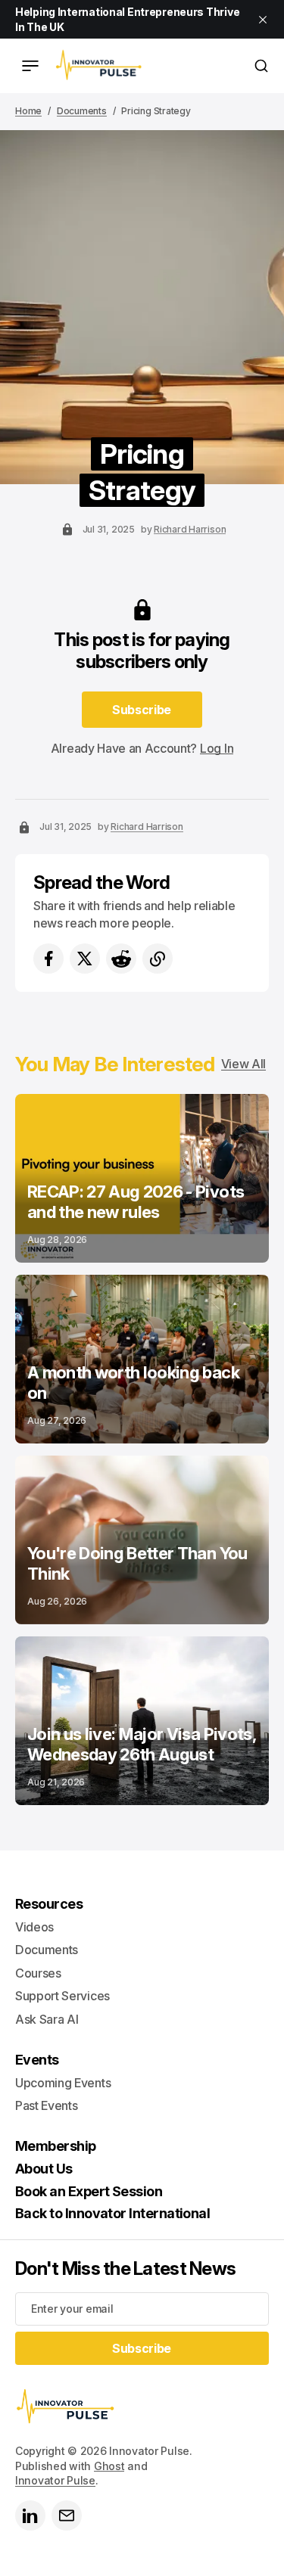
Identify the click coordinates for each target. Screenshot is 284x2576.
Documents (82, 111)
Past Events (46, 2105)
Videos (34, 1927)
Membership (56, 2146)
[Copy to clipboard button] (158, 959)
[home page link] (99, 66)
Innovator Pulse (55, 2480)
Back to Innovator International (112, 2213)
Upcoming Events (63, 2083)
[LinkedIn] (30, 2515)
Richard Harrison (190, 529)
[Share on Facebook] (48, 959)
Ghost (109, 2466)
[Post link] (142, 1178)
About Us (44, 2169)
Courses (38, 1973)
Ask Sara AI (47, 2019)
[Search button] (261, 66)
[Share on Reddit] (121, 959)
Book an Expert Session (89, 2191)
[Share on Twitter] (85, 959)
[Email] (67, 2515)
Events (37, 2060)
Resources (49, 1904)
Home (28, 111)
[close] (263, 20)
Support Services (62, 1996)
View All (243, 1064)
